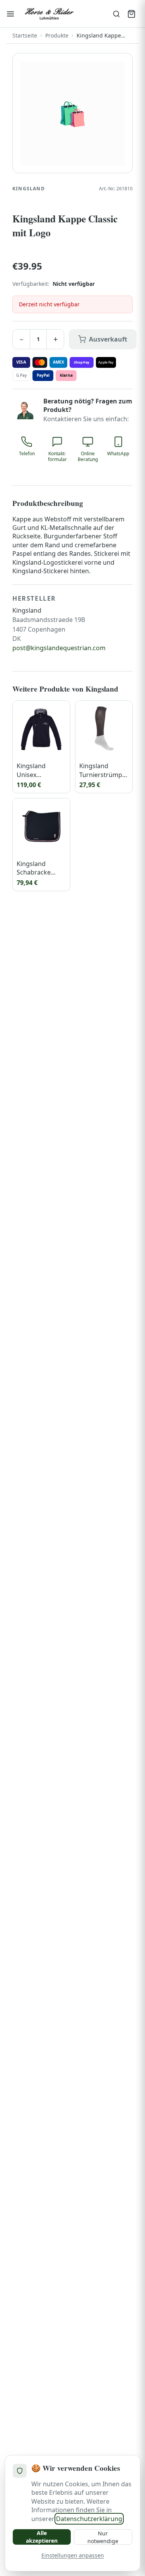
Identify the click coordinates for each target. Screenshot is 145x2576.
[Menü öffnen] (10, 14)
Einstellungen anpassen (73, 2555)
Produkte (57, 35)
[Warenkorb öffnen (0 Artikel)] (131, 14)
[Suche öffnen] (116, 14)
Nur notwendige (103, 2537)
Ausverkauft (108, 339)
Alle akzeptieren (42, 2537)
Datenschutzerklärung (89, 2519)
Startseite (25, 35)
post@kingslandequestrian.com (59, 648)
